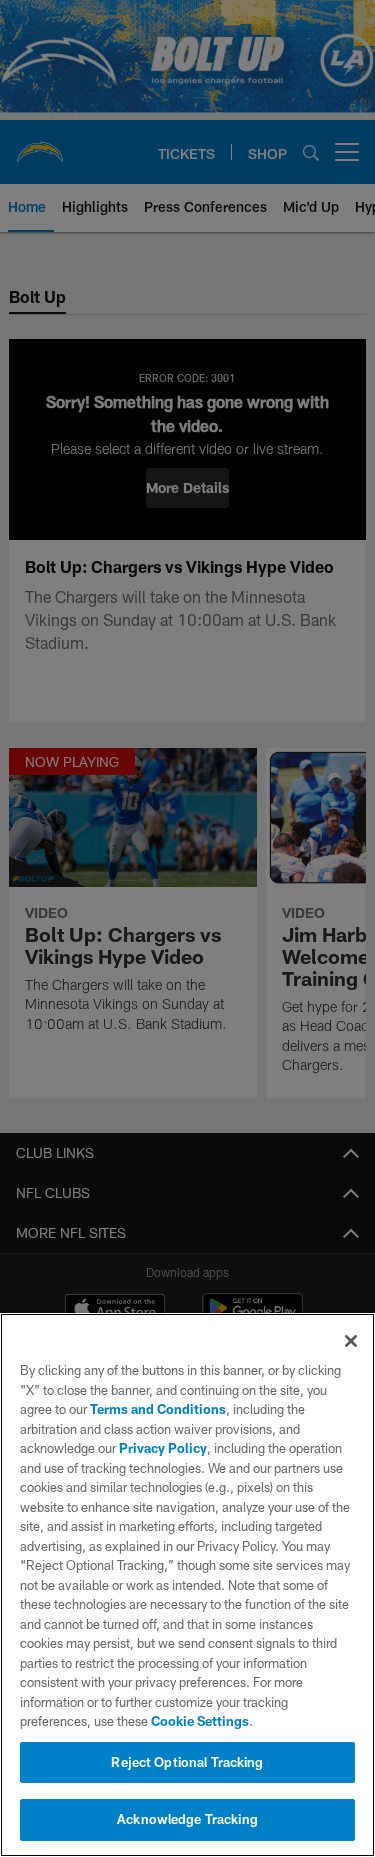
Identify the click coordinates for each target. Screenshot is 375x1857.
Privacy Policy (163, 1448)
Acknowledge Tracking (187, 1819)
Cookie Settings (200, 1721)
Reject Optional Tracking (187, 1762)
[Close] (351, 1341)
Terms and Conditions (158, 1409)
